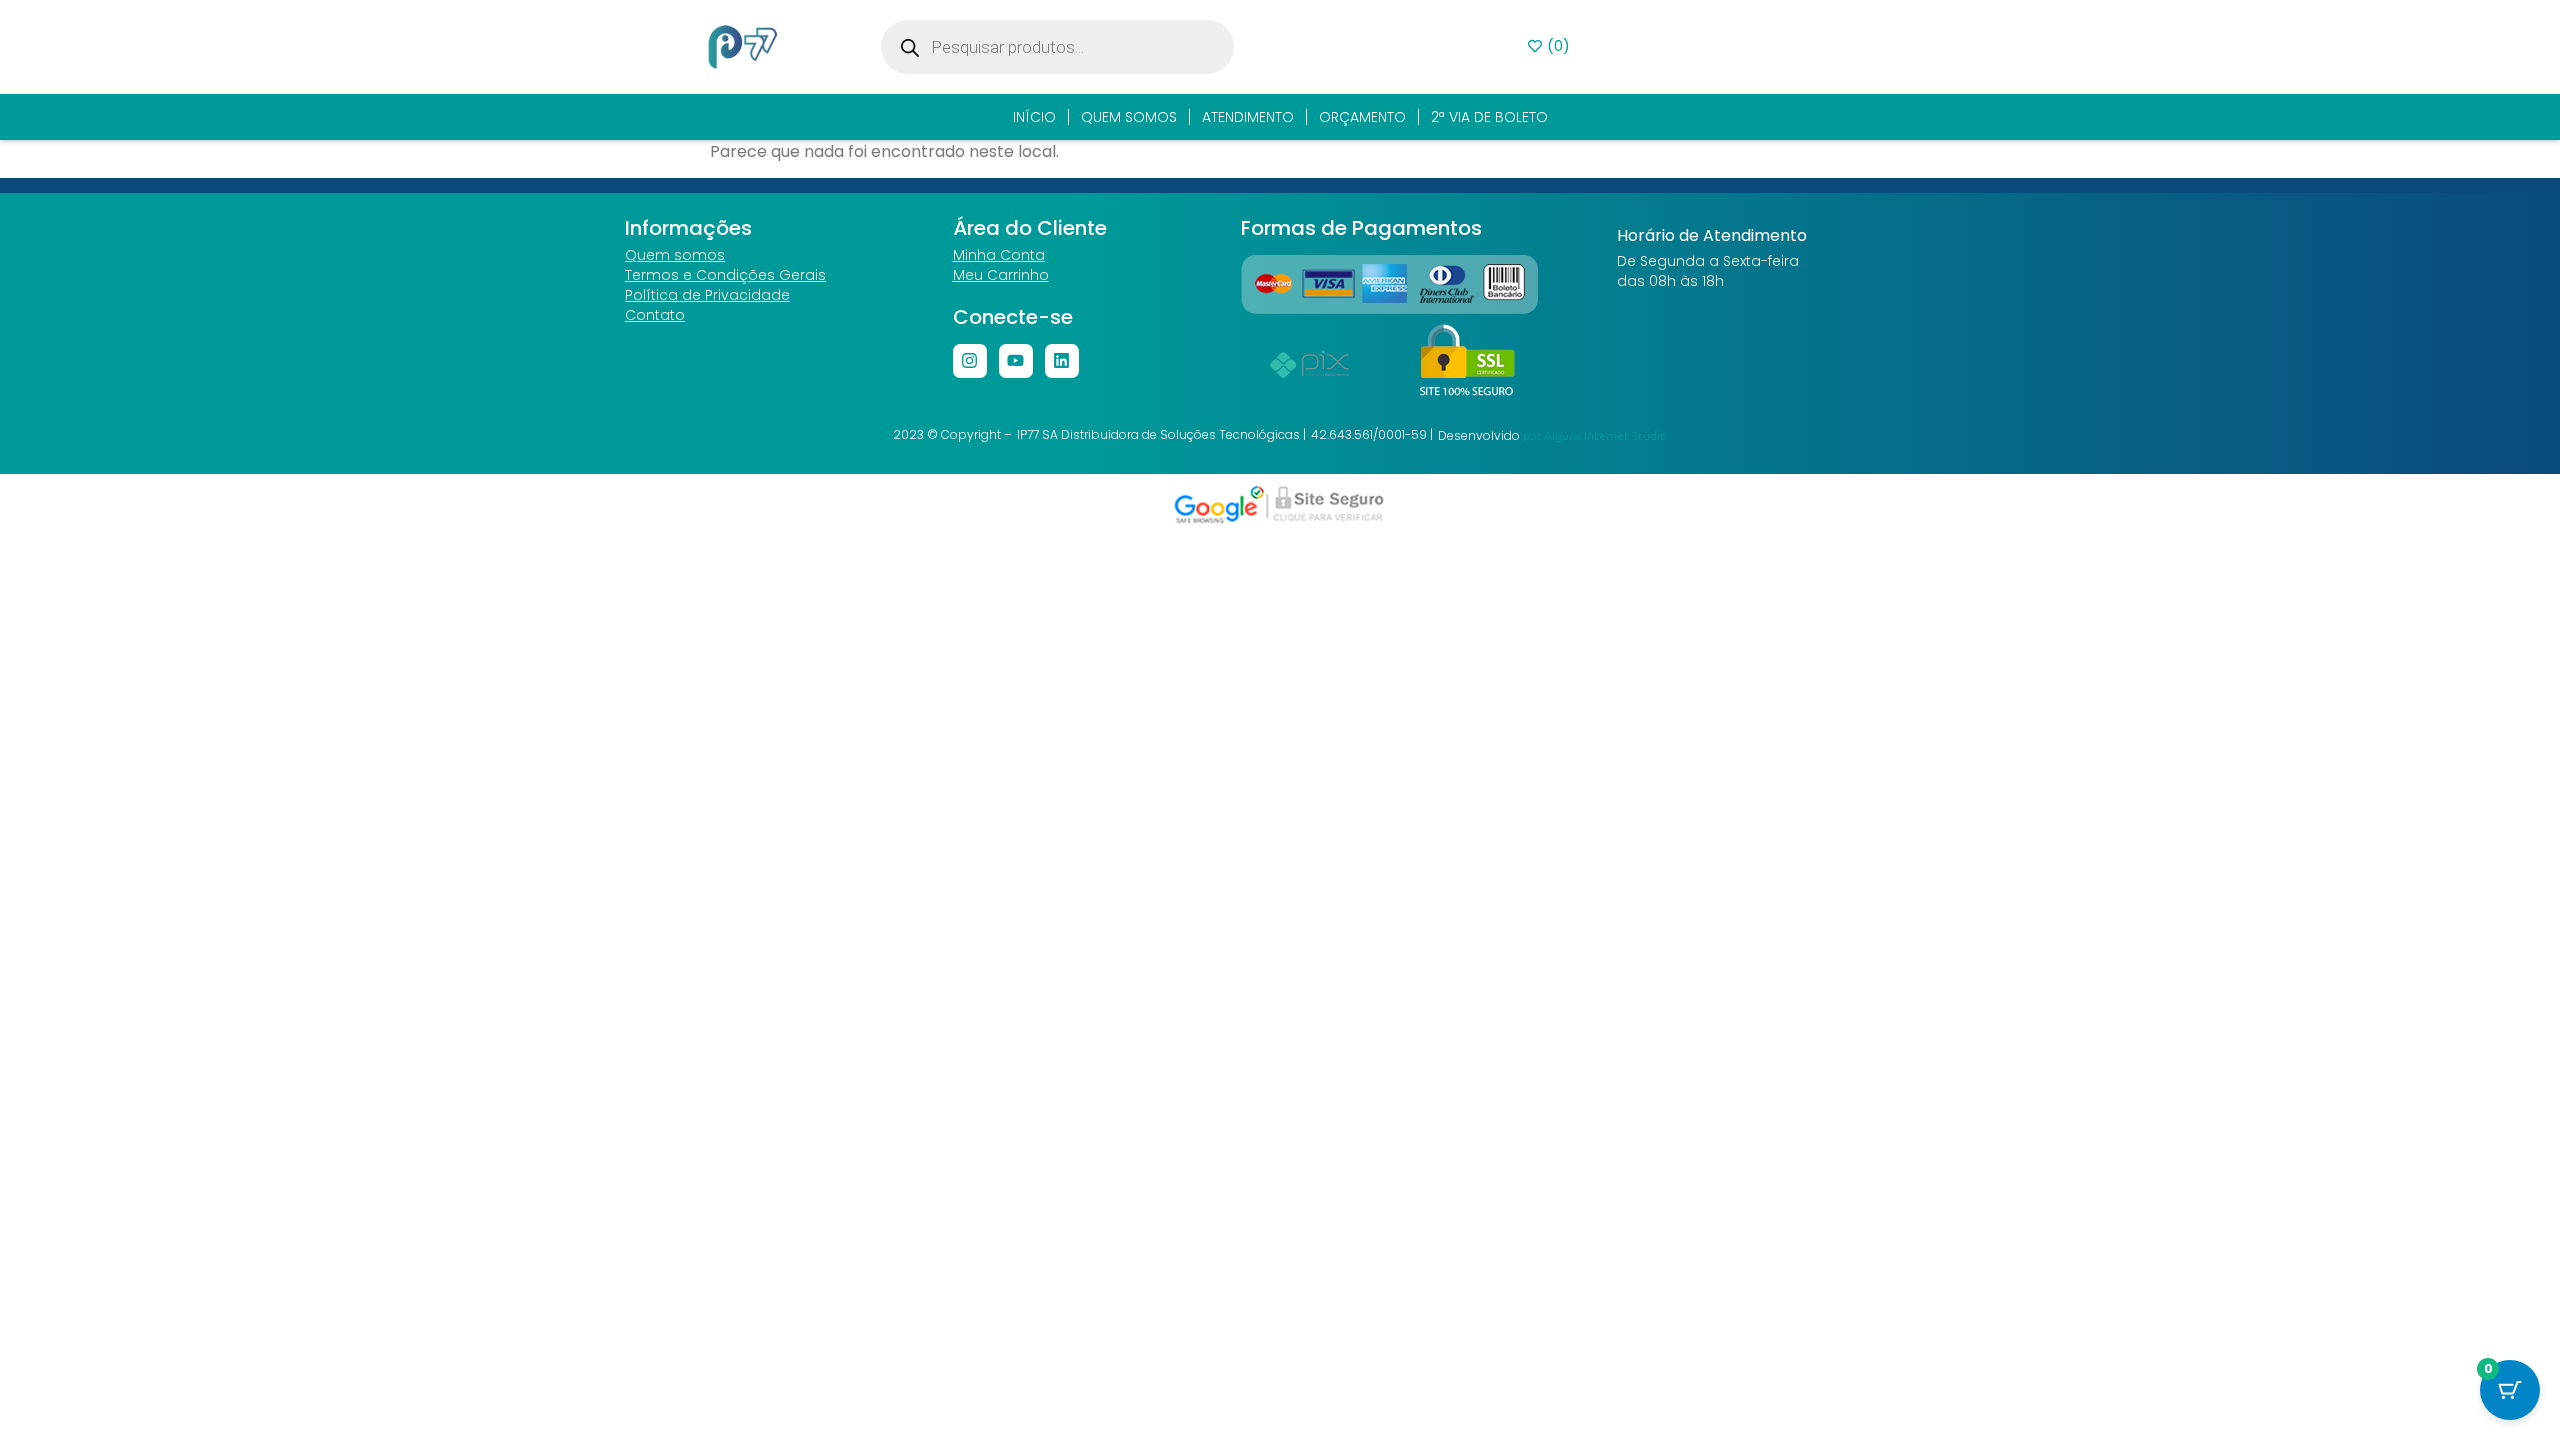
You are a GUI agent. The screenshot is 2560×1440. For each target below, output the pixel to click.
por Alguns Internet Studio (1595, 435)
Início (1034, 117)
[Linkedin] (1062, 361)
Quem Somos (1129, 117)
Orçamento (1362, 117)
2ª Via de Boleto (1489, 117)
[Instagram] (970, 361)
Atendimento (1248, 117)
